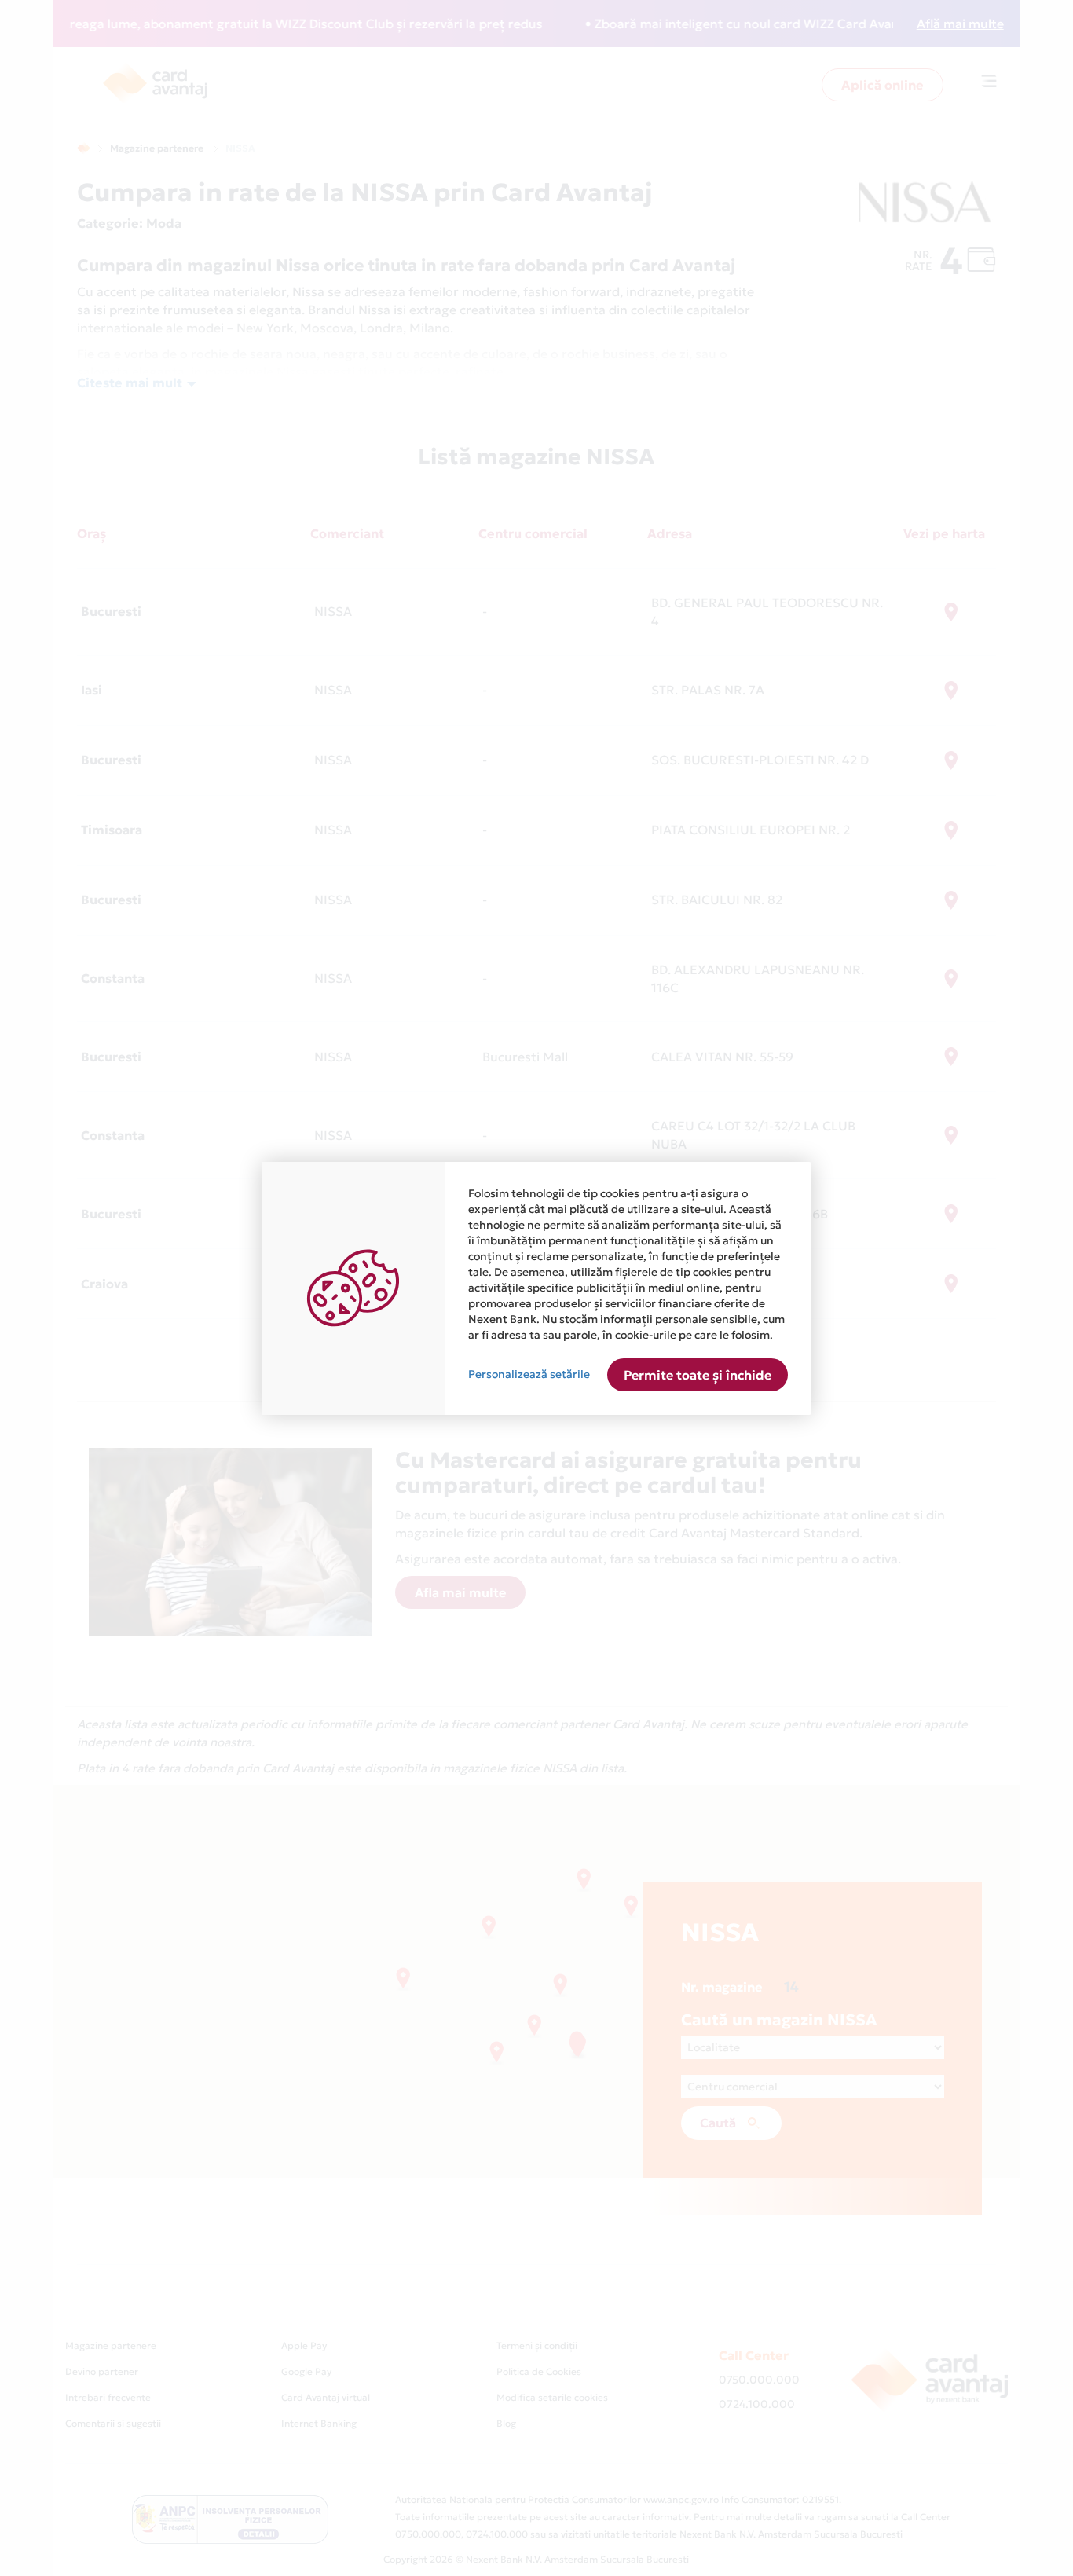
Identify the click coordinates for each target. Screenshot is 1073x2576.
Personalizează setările (529, 1374)
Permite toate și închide (698, 1375)
